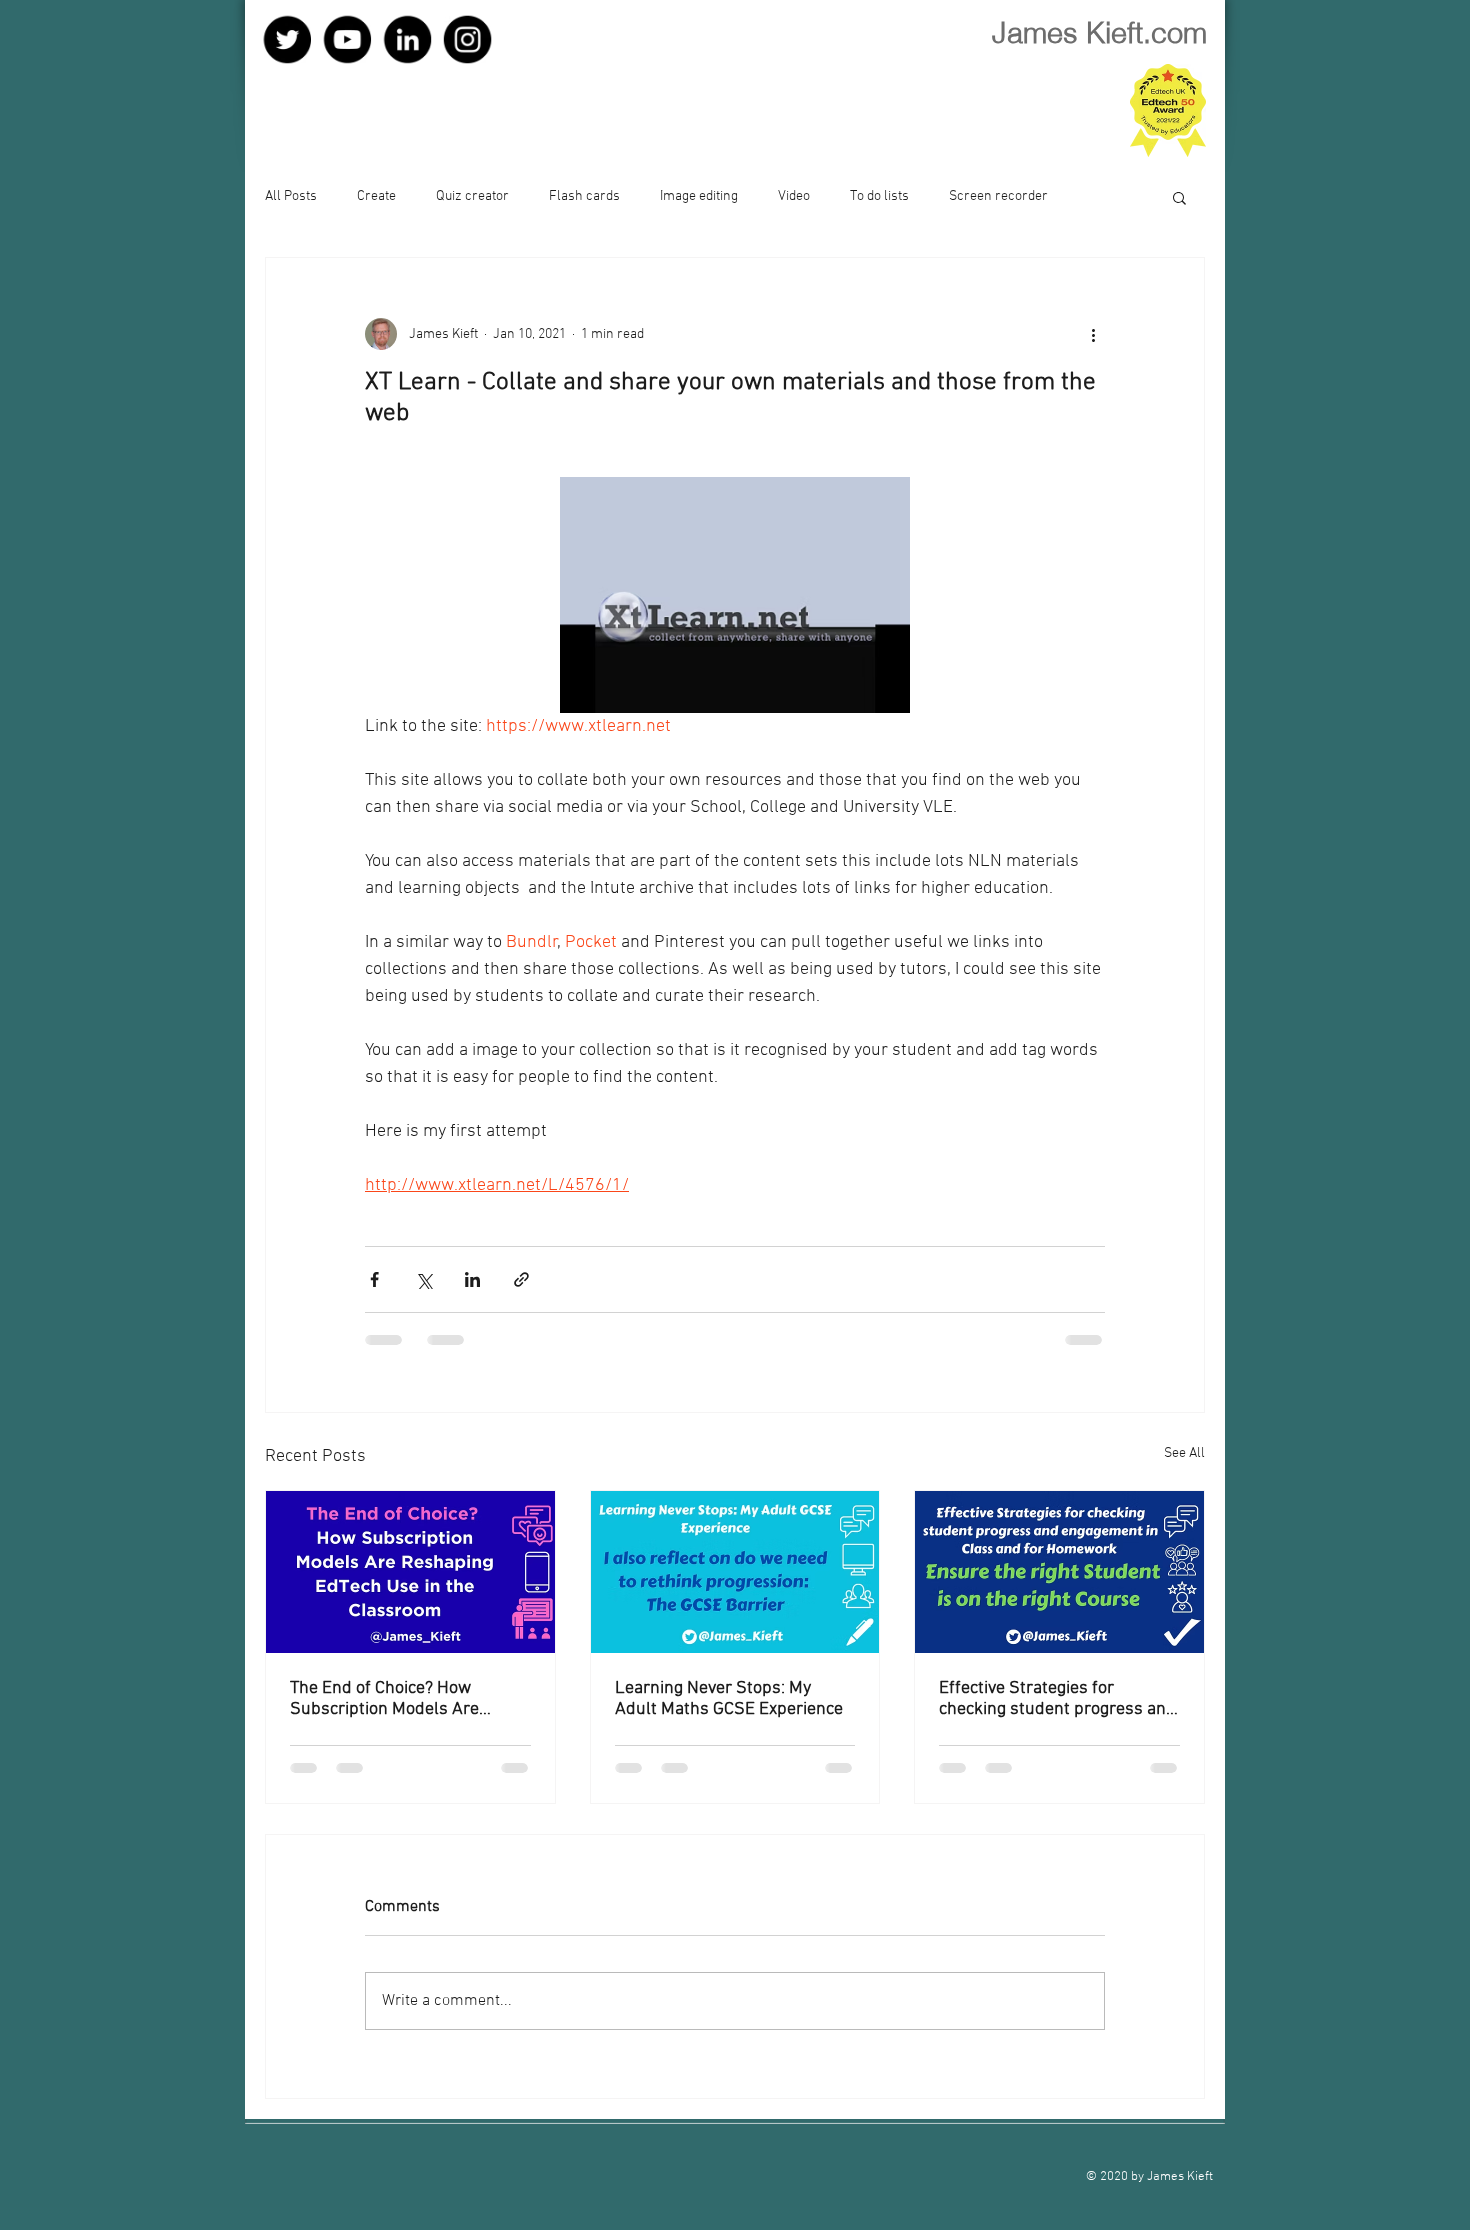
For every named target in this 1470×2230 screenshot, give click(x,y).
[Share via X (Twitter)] (423, 1279)
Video (794, 196)
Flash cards (584, 196)
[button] (1179, 197)
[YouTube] (353, 41)
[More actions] (1093, 334)
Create (376, 196)
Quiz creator (472, 196)
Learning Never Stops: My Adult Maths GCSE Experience (729, 1699)
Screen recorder (998, 196)
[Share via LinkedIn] (472, 1279)
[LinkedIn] (420, 41)
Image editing (699, 196)
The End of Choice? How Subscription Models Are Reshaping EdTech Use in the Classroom (399, 1699)
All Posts (291, 196)
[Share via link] (521, 1279)
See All (1184, 1453)
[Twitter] (286, 41)
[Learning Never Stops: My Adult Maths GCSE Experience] (735, 1572)
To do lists (879, 196)
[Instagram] (487, 41)
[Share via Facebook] (374, 1279)
